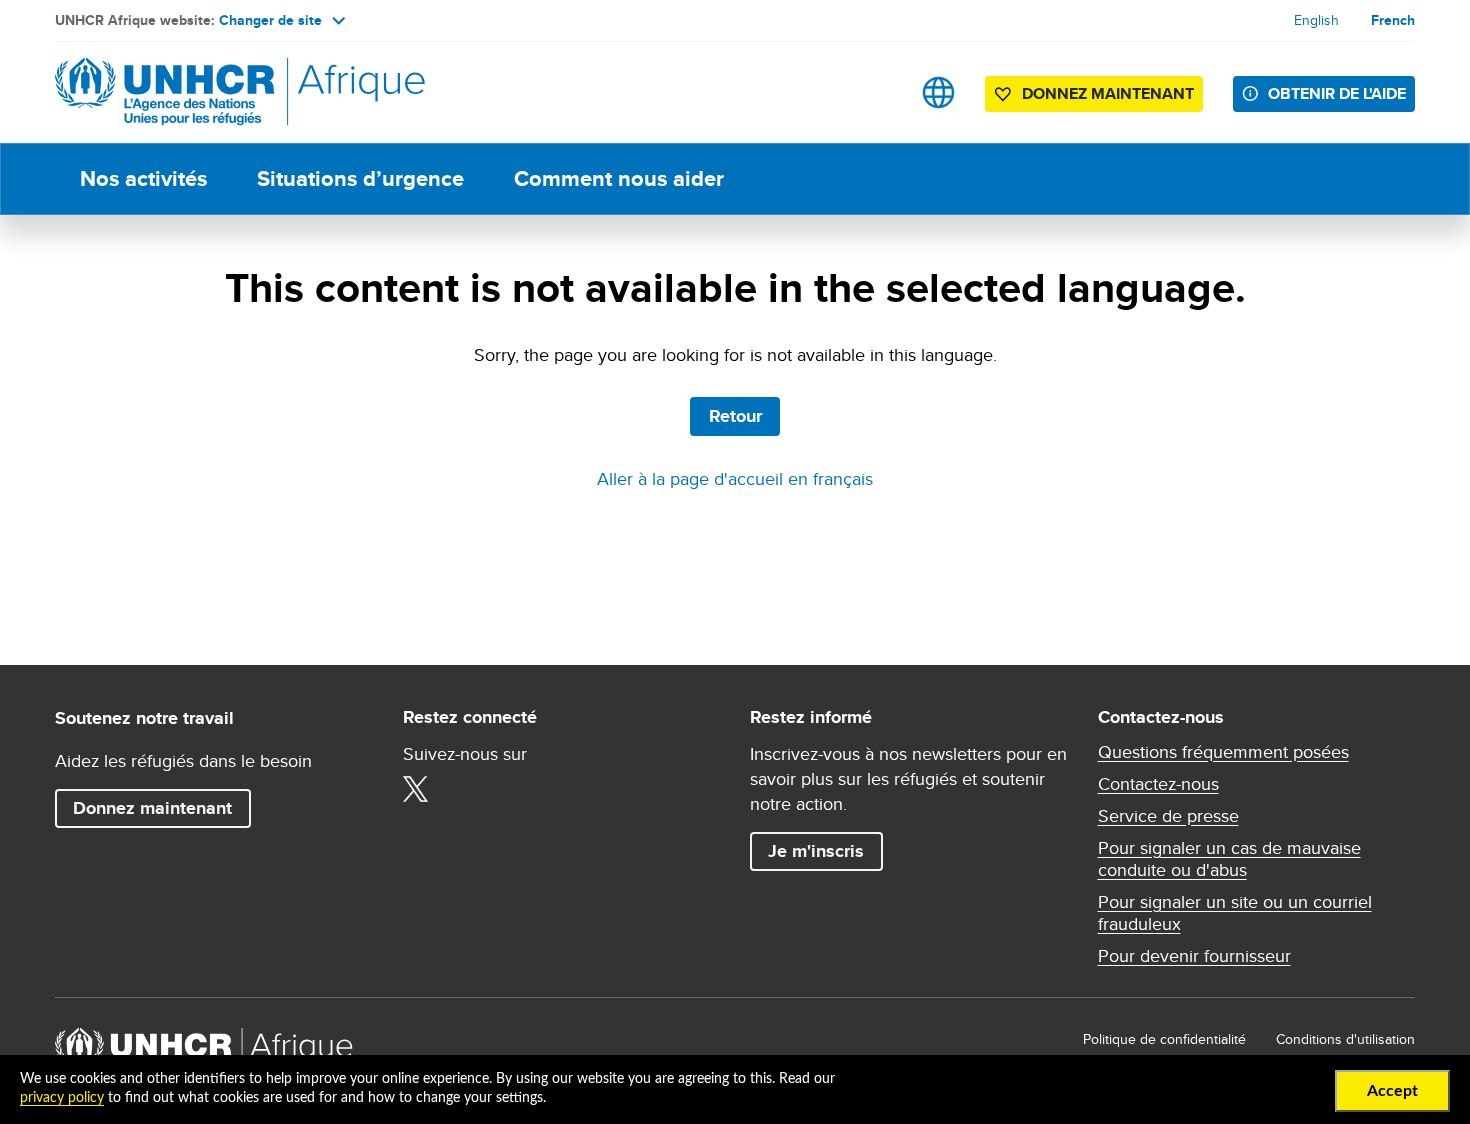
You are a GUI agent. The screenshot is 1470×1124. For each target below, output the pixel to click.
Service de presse (1168, 816)
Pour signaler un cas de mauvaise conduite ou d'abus (1229, 859)
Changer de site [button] (270, 20)
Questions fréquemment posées (1223, 752)
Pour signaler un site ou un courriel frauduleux (1235, 913)
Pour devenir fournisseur (1194, 956)
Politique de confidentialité (1164, 1039)
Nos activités (143, 178)
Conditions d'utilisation (1345, 1039)
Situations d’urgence (360, 178)
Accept (1392, 1091)
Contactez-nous (1158, 784)
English (1316, 20)
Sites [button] (938, 92)
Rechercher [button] (875, 92)
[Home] (195, 92)
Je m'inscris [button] (816, 851)
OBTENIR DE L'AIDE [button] (1337, 93)
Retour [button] (735, 416)
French (1393, 20)
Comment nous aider (619, 178)
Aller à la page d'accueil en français (735, 478)
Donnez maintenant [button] (1093, 97)
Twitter (416, 789)
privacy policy (62, 1098)
